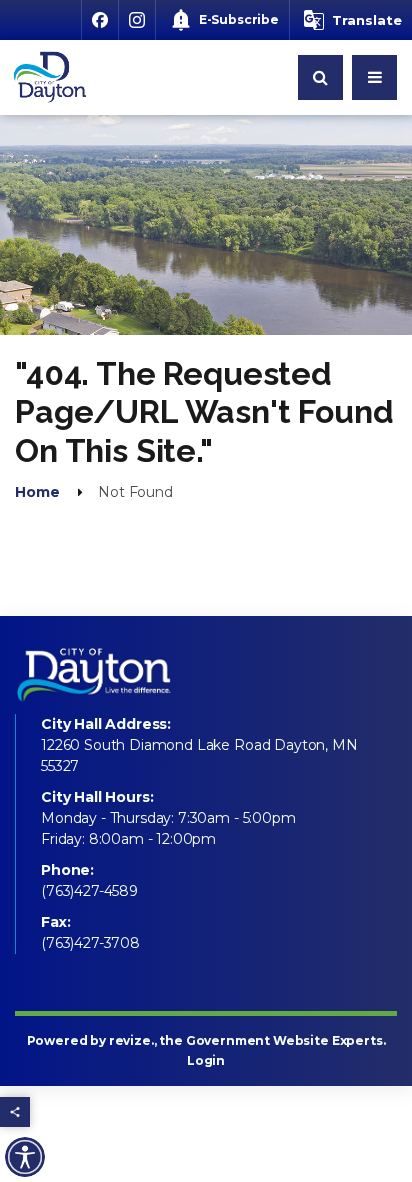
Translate (367, 20)
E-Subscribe (239, 19)
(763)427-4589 (89, 891)
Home (37, 492)
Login (206, 1060)
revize (130, 1040)
